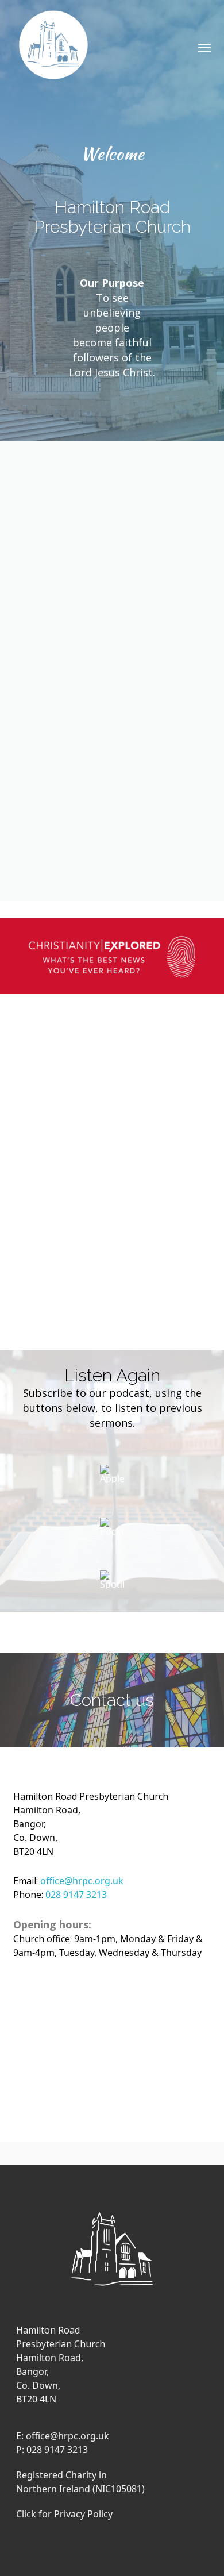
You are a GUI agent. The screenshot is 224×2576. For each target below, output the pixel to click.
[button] (204, 47)
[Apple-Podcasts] (112, 1478)
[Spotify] (112, 1584)
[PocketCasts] (112, 1531)
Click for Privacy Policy (64, 2514)
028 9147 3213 (76, 1895)
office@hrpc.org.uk (82, 1881)
